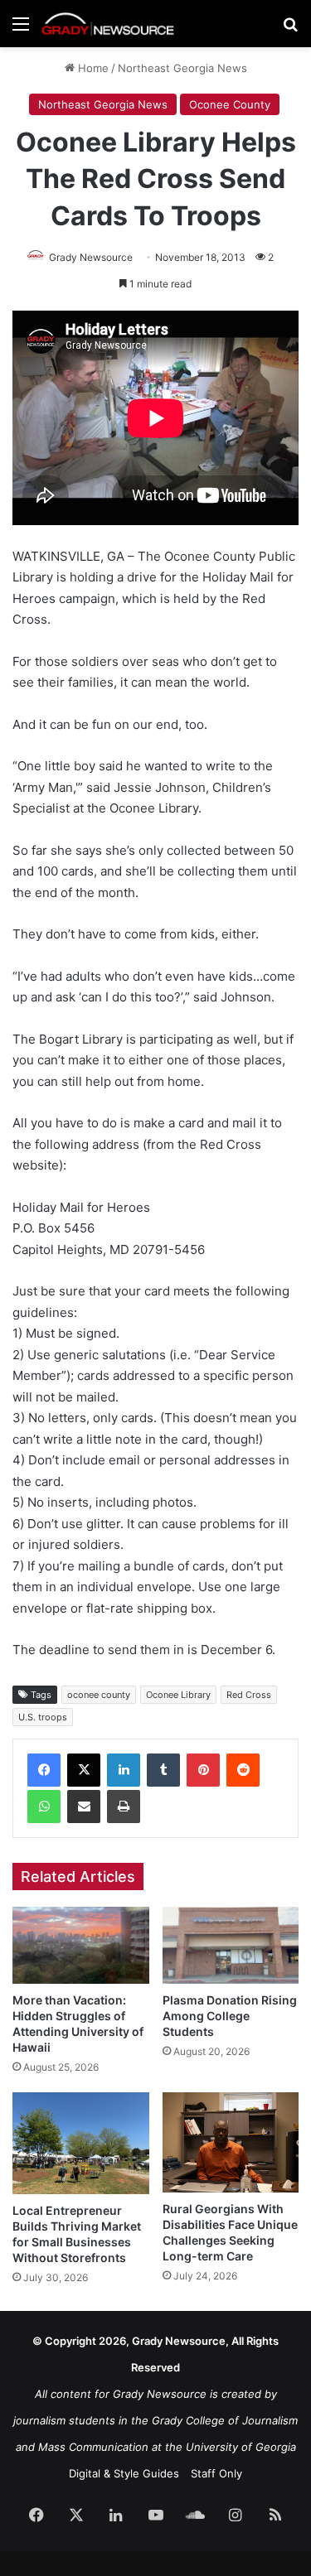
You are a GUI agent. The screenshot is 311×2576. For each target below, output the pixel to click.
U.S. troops (43, 1717)
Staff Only (216, 2473)
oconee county (99, 1695)
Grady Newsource (91, 257)
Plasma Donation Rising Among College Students (230, 2016)
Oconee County (230, 104)
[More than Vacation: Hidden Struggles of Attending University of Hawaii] (81, 1945)
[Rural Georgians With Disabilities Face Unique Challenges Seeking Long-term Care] (231, 2142)
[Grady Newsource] (108, 24)
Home (92, 68)
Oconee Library (178, 1695)
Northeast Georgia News (182, 68)
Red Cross (249, 1695)
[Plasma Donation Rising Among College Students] (231, 1945)
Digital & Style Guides (124, 2473)
